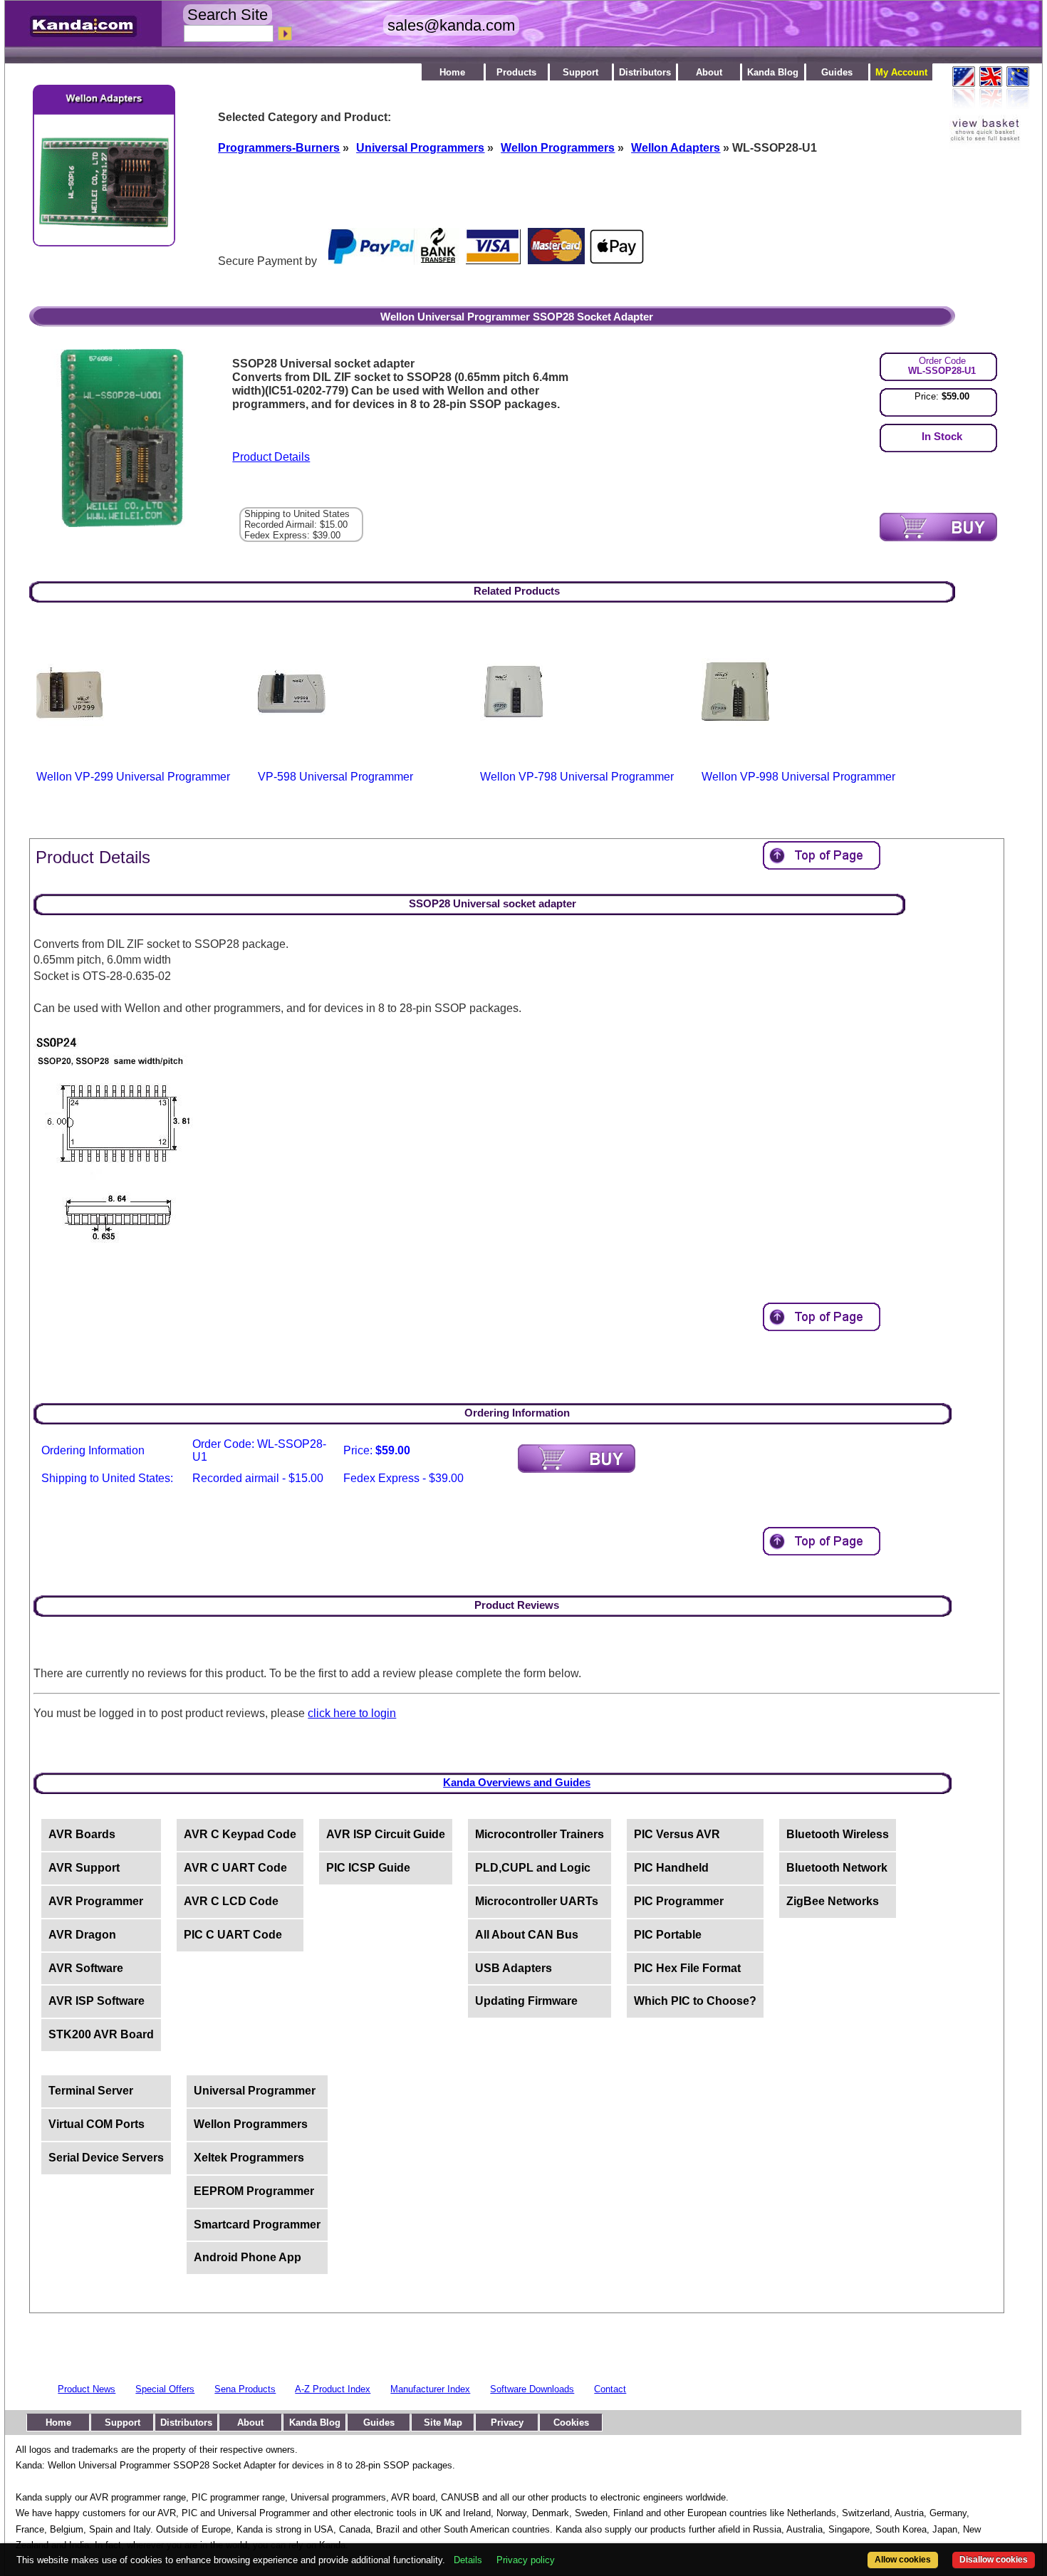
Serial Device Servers (106, 2158)
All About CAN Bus (527, 1935)
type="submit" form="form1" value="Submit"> (938, 527)
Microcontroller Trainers (540, 1834)
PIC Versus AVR (677, 1834)
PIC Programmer (679, 1901)
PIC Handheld (671, 1868)
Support (580, 72)
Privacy (507, 2423)
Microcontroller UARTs (537, 1901)
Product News (87, 2389)
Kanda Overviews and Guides (517, 1782)
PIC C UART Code (233, 1935)
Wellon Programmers (251, 2124)
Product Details (271, 457)
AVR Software (86, 1968)
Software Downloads (532, 2389)
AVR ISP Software (97, 2001)
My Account (901, 72)
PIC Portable (668, 1935)
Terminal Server (91, 2091)
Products (516, 72)
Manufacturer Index (430, 2389)
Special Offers (165, 2389)
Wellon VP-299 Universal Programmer (133, 777)
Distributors (645, 72)
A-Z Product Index (333, 2389)
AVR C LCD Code (231, 1901)
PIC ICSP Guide (368, 1868)
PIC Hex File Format (687, 1968)
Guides (837, 72)
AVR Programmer (96, 1901)
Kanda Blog (773, 72)
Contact (610, 2389)
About (709, 72)
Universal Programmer (255, 2091)
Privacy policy (526, 2560)
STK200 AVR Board (101, 2034)
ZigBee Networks (833, 1901)
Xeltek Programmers (249, 2158)
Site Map (443, 2423)
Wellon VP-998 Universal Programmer (798, 777)
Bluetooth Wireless (838, 1834)
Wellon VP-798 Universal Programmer (577, 777)
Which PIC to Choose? (695, 2001)
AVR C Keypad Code (240, 1834)
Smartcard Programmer (257, 2225)
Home (452, 72)
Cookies (571, 2423)
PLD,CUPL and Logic (533, 1868)
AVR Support (84, 1868)
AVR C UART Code (235, 1868)
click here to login (352, 1713)
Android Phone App (248, 2257)
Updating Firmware (526, 2001)
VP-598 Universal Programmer (335, 777)
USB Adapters (514, 1968)
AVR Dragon (82, 1935)
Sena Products (245, 2389)
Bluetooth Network (837, 1868)
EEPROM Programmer (254, 2191)
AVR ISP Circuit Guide (386, 1834)
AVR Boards (82, 1834)
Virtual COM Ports (97, 2124)
